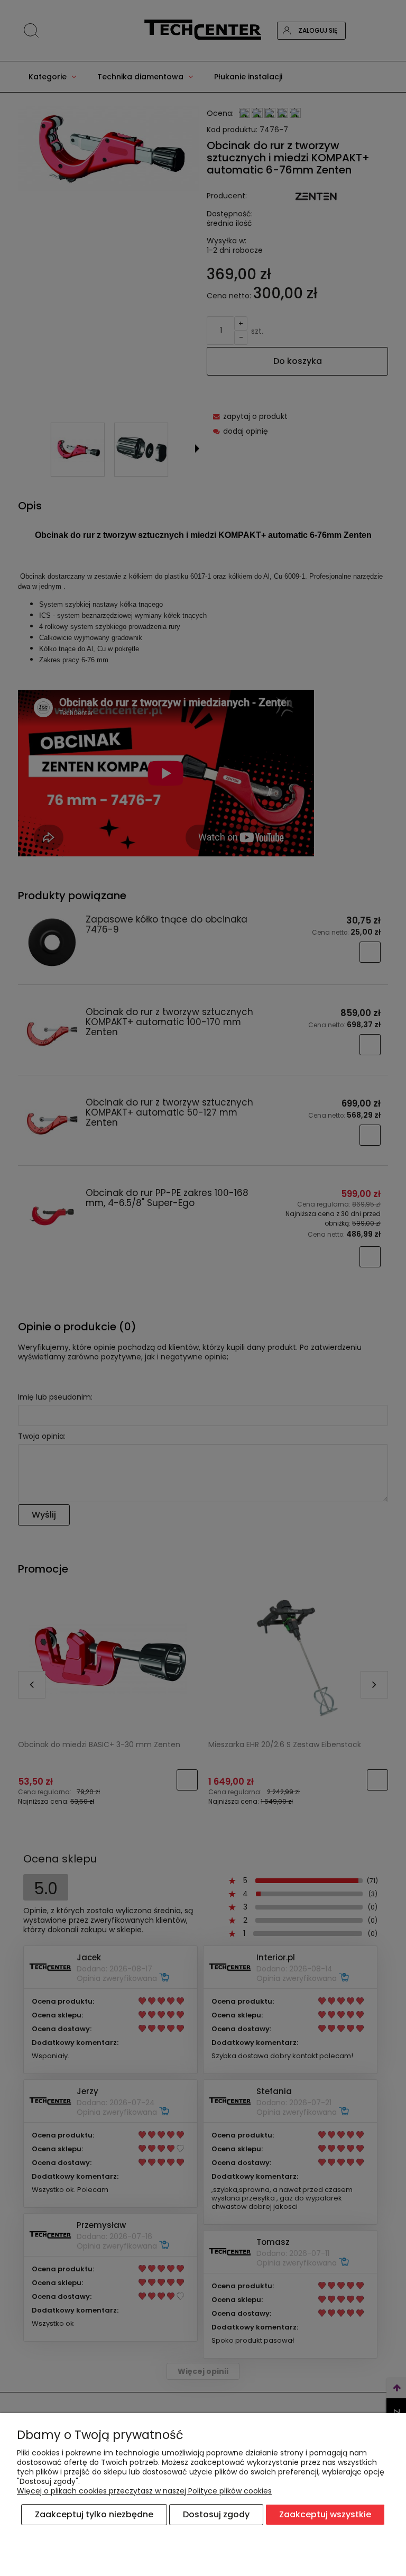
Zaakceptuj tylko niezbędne (94, 2514)
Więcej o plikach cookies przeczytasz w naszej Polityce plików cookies (144, 2491)
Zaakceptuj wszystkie (325, 2514)
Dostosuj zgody (216, 2514)
